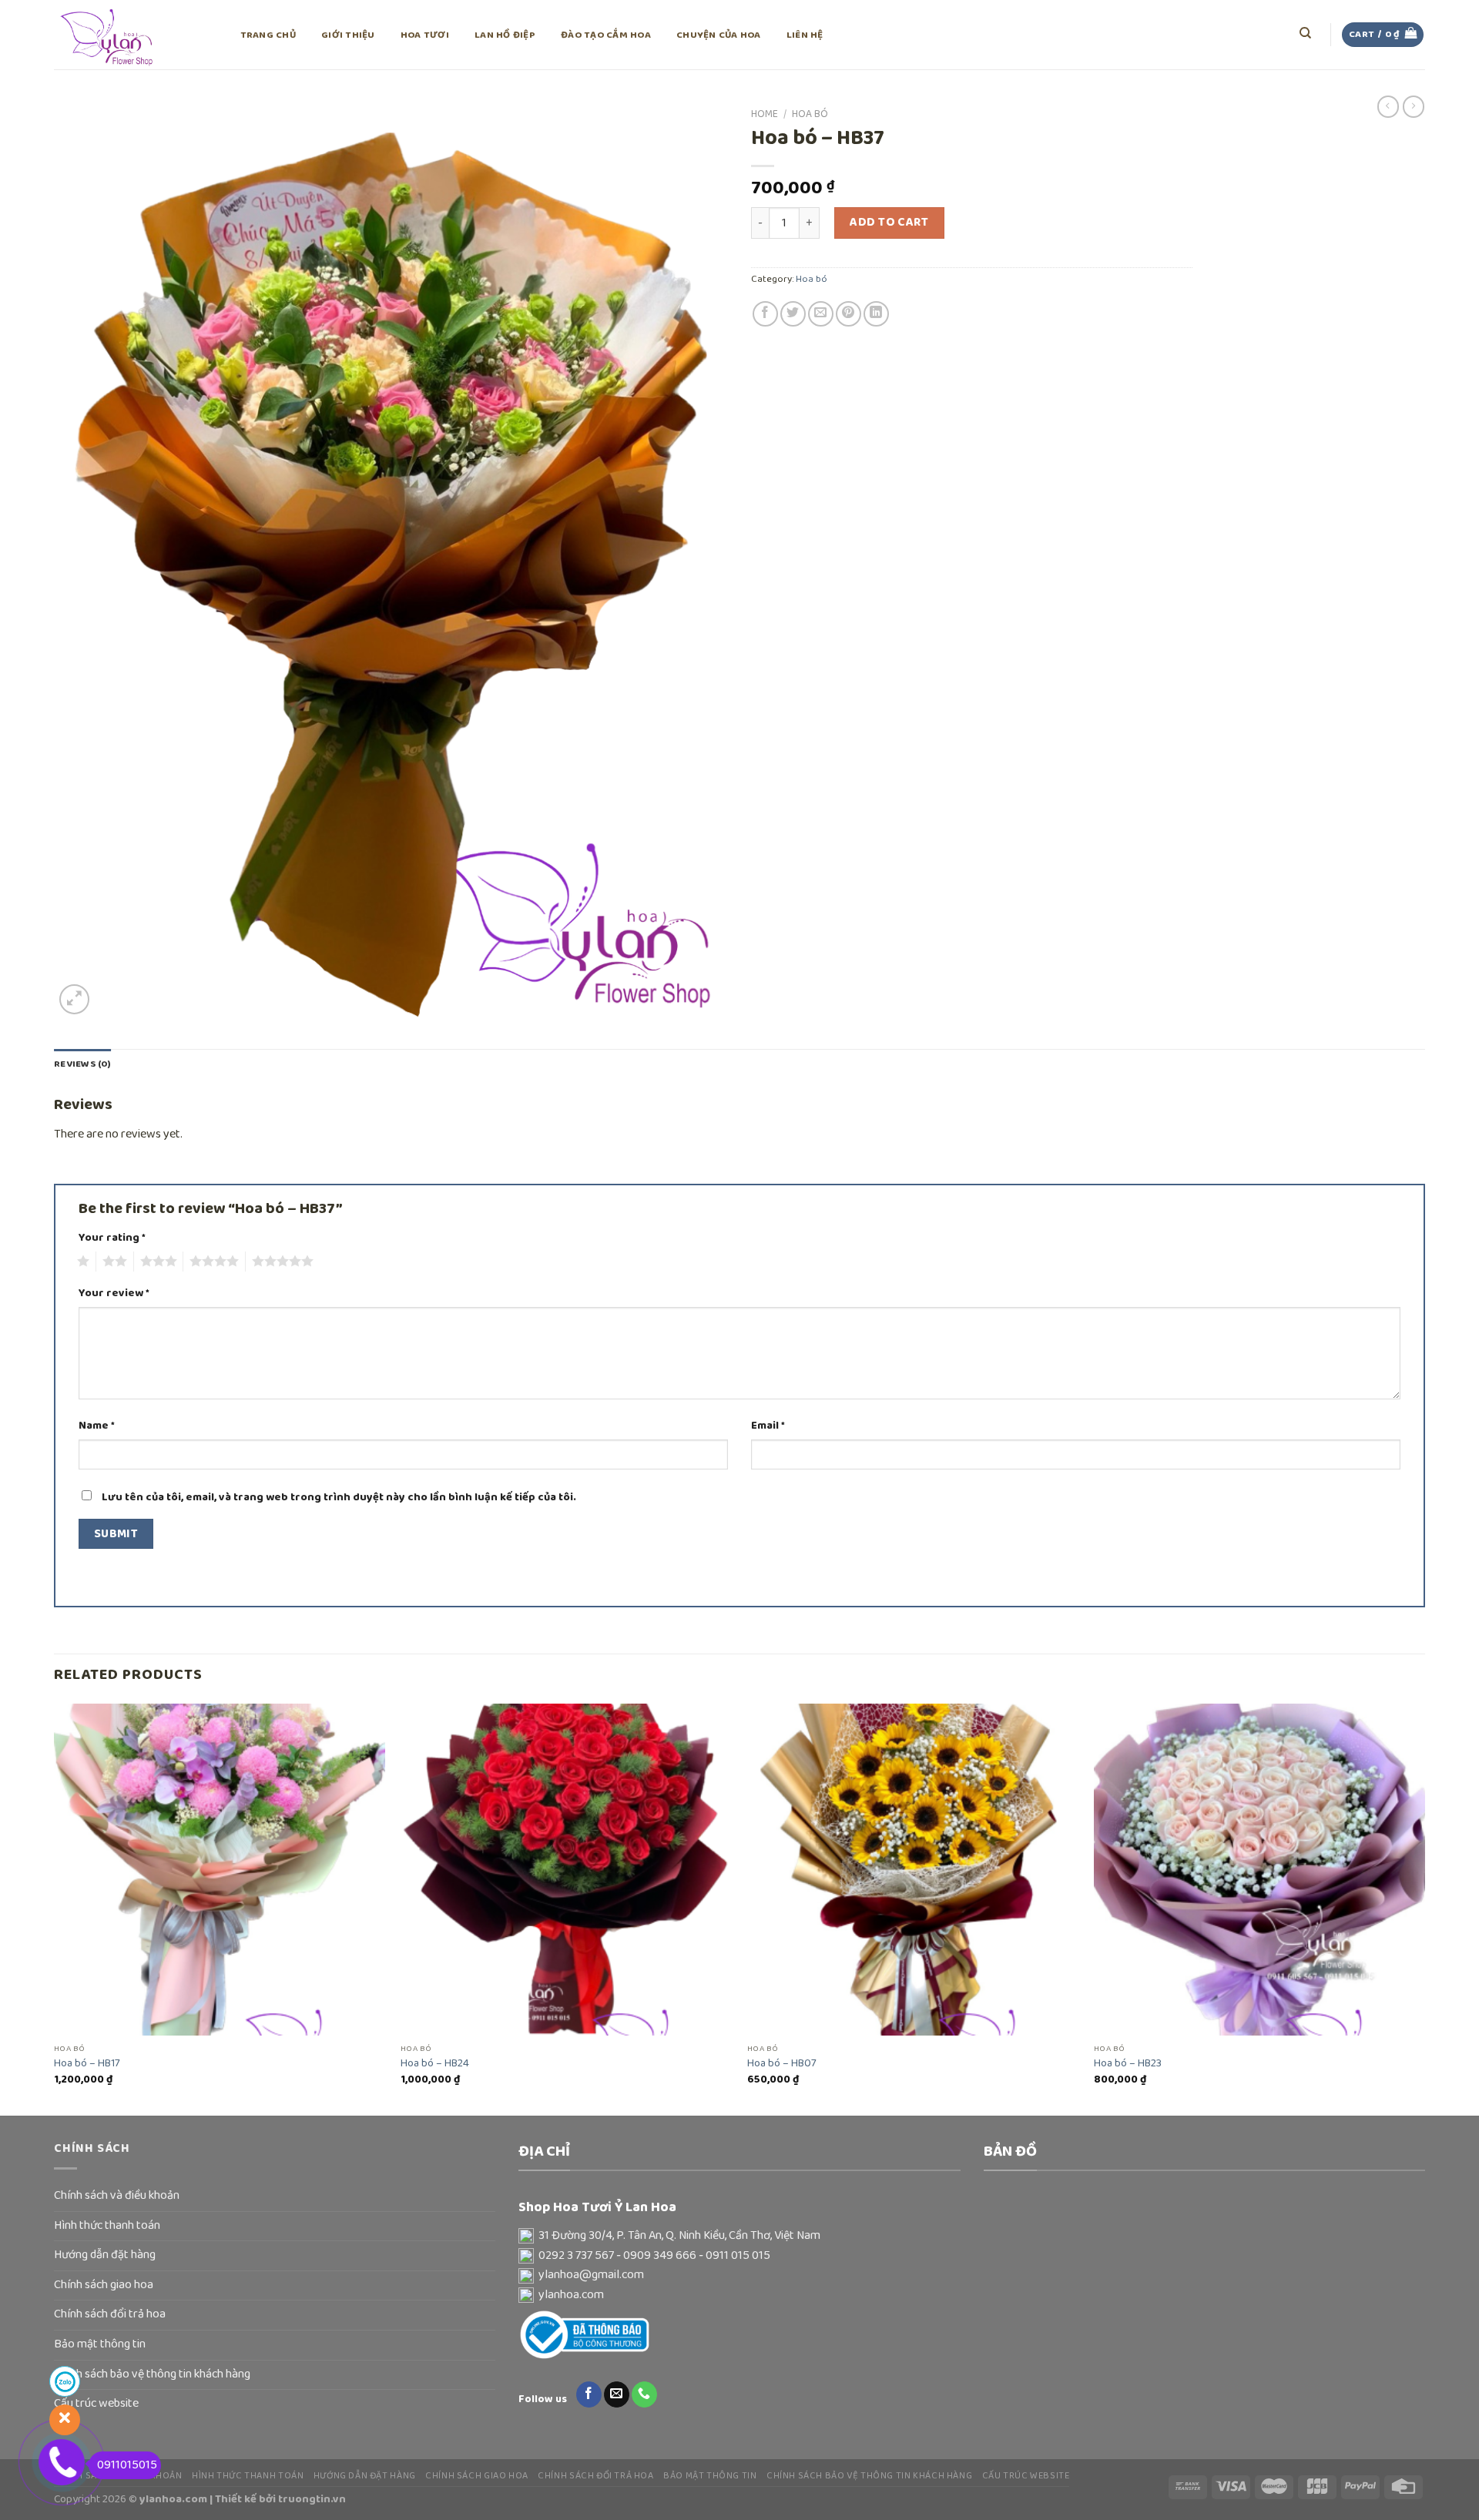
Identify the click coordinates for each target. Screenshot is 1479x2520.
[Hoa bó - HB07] (913, 1869)
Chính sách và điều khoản (117, 2196)
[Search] (1306, 33)
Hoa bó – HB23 (1128, 2064)
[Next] (1424, 1908)
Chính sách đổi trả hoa (110, 2314)
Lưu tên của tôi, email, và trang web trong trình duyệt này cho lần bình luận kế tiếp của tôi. (339, 1497)
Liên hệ (805, 35)
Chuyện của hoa (719, 35)
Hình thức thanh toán (107, 2226)
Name (97, 1426)
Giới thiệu (348, 35)
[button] (739, 2237)
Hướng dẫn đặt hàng (105, 2255)
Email (768, 1426)
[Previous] (55, 1908)
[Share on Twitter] (793, 314)
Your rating (112, 1238)
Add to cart (889, 223)
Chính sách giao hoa (104, 2285)
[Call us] (644, 2394)
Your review (114, 1294)
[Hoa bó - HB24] (566, 1869)
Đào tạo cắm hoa (606, 35)
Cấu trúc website (1026, 2476)
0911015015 (127, 2465)
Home (765, 114)
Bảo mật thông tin (100, 2344)
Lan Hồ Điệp (505, 35)
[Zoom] (74, 999)
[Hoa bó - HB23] (1259, 1869)
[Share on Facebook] (765, 314)
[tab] (82, 1064)
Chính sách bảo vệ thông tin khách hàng (152, 2374)
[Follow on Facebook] (589, 2394)
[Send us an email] (617, 2394)
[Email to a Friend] (821, 314)
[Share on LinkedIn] (876, 314)
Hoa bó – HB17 (87, 2064)
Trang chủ (268, 35)
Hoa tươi (425, 35)
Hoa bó (810, 114)
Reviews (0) (82, 1064)
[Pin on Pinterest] (848, 314)
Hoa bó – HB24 (435, 2064)
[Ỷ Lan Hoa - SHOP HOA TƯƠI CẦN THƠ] (131, 35)
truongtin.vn (312, 2499)
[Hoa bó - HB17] (220, 1869)
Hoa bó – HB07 (782, 2064)
